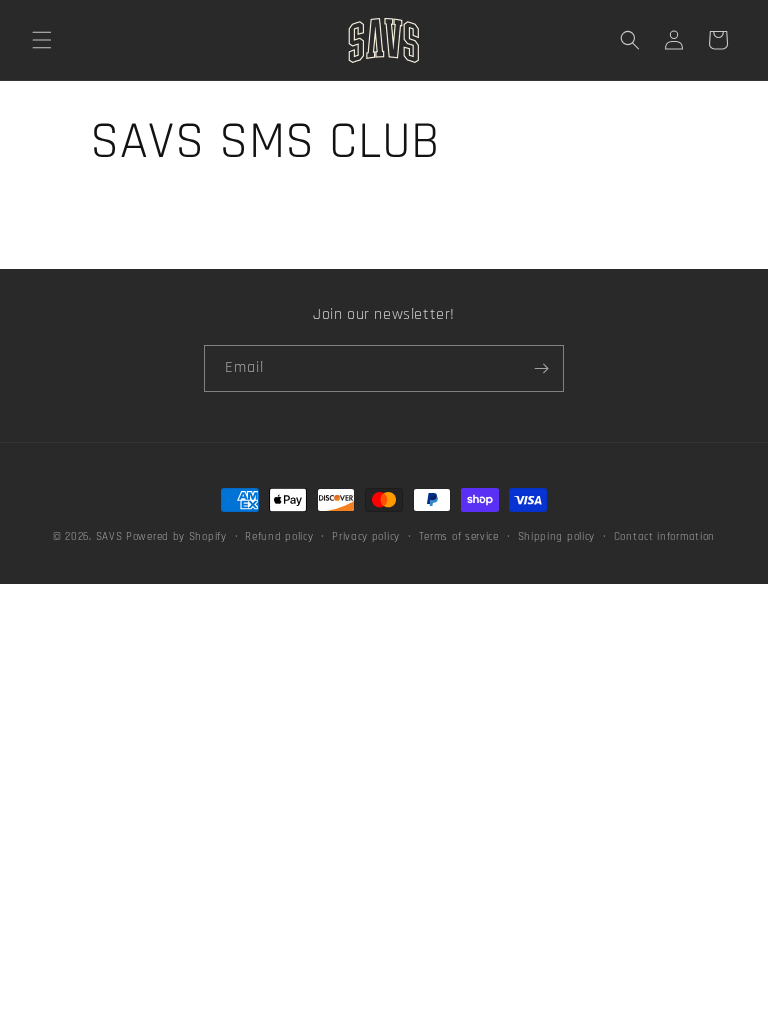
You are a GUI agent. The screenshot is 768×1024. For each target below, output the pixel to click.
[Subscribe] (541, 368)
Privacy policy (366, 537)
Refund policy (279, 537)
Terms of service (459, 537)
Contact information (664, 537)
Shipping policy (557, 537)
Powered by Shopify (176, 537)
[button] (42, 40)
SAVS (109, 537)
